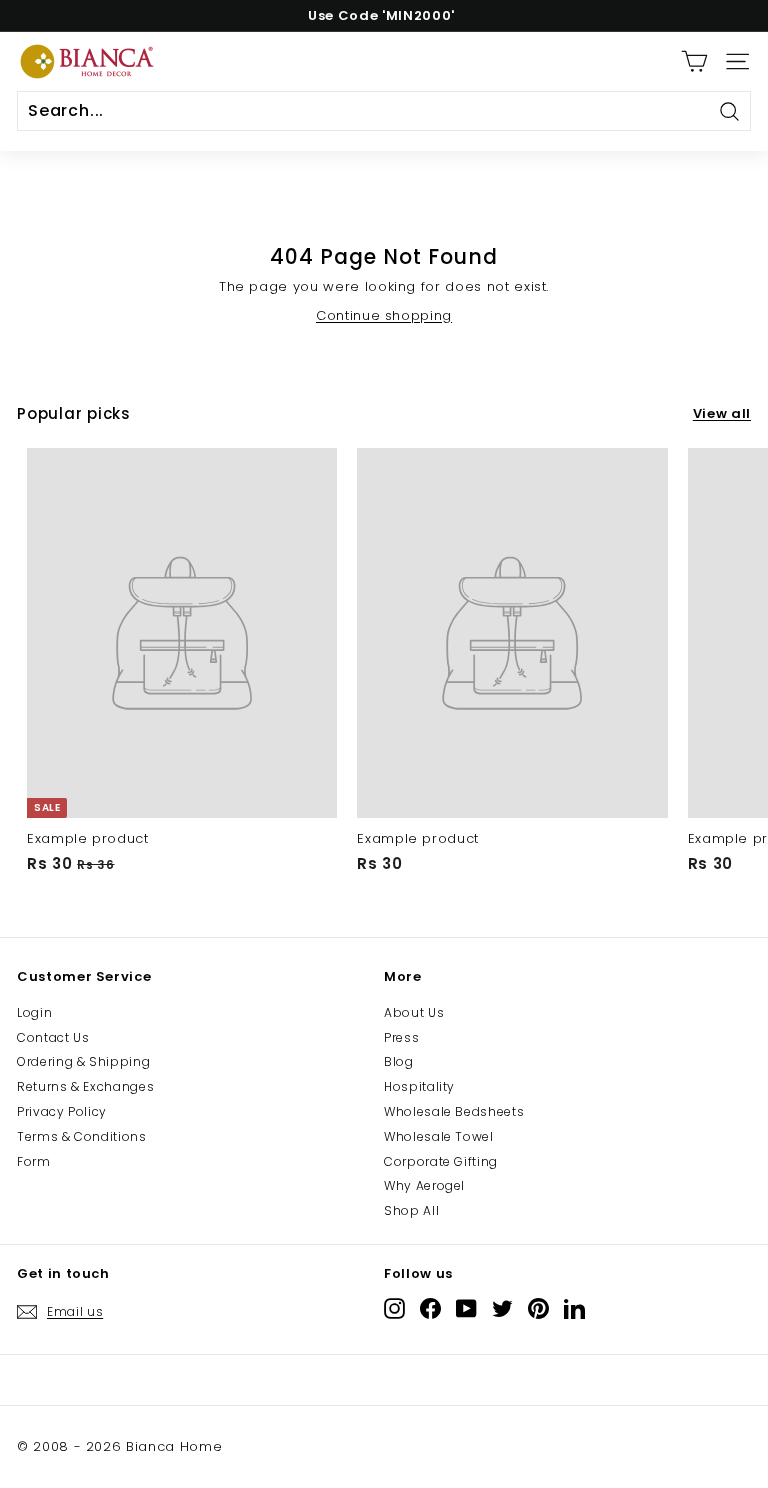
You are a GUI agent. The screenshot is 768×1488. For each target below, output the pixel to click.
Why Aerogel (424, 1185)
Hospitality (419, 1086)
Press (401, 1037)
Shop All (411, 1210)
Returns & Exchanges (85, 1086)
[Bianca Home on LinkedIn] (574, 1308)
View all (722, 414)
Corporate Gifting (441, 1161)
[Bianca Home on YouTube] (466, 1308)
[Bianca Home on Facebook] (430, 1308)
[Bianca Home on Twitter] (502, 1308)
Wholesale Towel (439, 1136)
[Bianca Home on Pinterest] (538, 1308)
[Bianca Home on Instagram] (394, 1308)
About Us (414, 1012)
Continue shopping (384, 315)
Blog (399, 1061)
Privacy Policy (62, 1111)
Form (34, 1161)
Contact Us (53, 1037)
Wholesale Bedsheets (454, 1111)
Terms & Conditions (82, 1136)
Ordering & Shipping (83, 1061)
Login (34, 1012)
